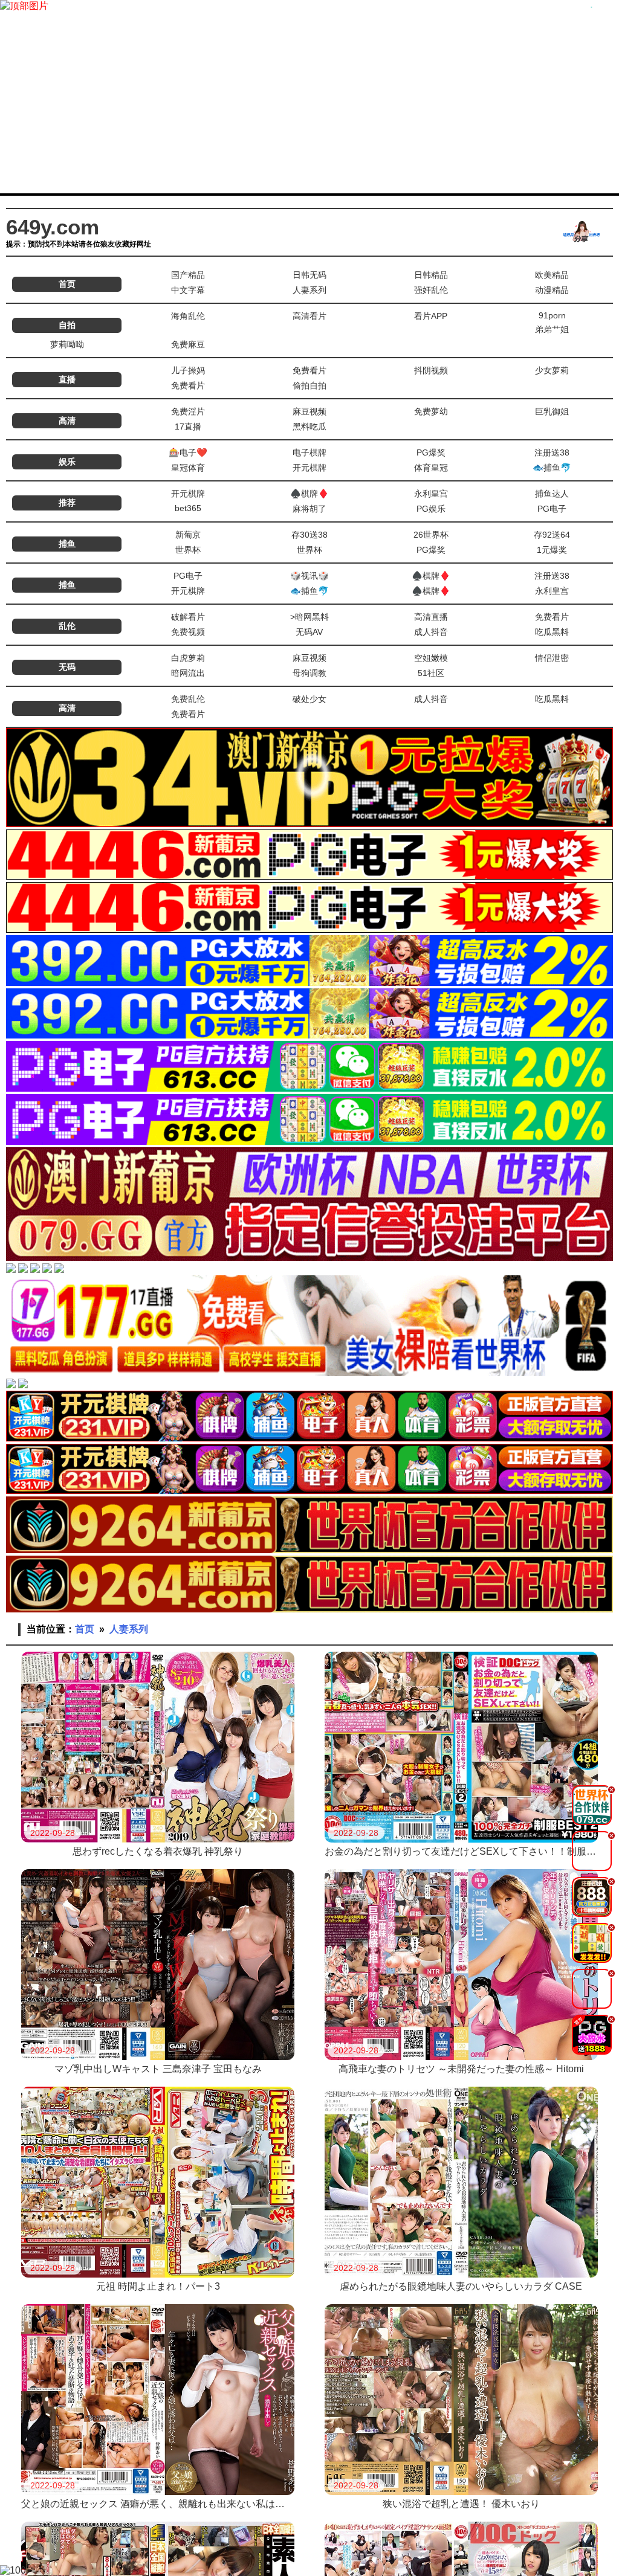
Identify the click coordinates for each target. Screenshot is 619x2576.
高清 (67, 420)
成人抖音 (431, 632)
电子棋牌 (309, 452)
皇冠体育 (188, 468)
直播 (67, 379)
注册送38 (552, 452)
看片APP (431, 316)
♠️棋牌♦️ (309, 494)
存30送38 (309, 535)
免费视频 (188, 632)
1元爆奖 (552, 550)
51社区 (431, 673)
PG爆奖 (431, 452)
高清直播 (431, 617)
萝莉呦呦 (67, 344)
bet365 (188, 508)
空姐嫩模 (431, 658)
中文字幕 (188, 290)
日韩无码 (309, 275)
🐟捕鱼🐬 (552, 468)
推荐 (67, 503)
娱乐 (67, 462)
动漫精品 (552, 290)
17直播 (188, 427)
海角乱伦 (188, 316)
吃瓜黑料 (552, 632)
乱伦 (67, 626)
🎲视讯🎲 (309, 576)
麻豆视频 (309, 411)
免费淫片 (188, 411)
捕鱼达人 (552, 494)
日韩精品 (431, 275)
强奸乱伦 (431, 290)
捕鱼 (67, 544)
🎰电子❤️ (188, 452)
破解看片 (188, 617)
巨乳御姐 (552, 411)
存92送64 (552, 535)
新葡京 (188, 535)
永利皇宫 (431, 494)
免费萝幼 (431, 411)
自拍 (67, 325)
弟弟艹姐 (552, 329)
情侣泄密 (552, 658)
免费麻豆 (188, 344)
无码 (67, 667)
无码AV (309, 632)
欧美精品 (552, 275)
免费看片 (309, 370)
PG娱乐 (431, 509)
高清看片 (309, 316)
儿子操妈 (188, 370)
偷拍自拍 (309, 385)
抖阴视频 (431, 370)
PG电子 (552, 509)
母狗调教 (309, 673)
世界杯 (188, 550)
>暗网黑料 (309, 617)
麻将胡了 (309, 509)
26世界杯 (431, 535)
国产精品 (188, 275)
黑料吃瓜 (309, 427)
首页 (67, 284)
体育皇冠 (431, 468)
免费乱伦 (188, 699)
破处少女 (309, 699)
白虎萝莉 (188, 658)
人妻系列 (309, 290)
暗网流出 (188, 673)
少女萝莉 (552, 370)
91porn (552, 315)
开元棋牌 (309, 468)
